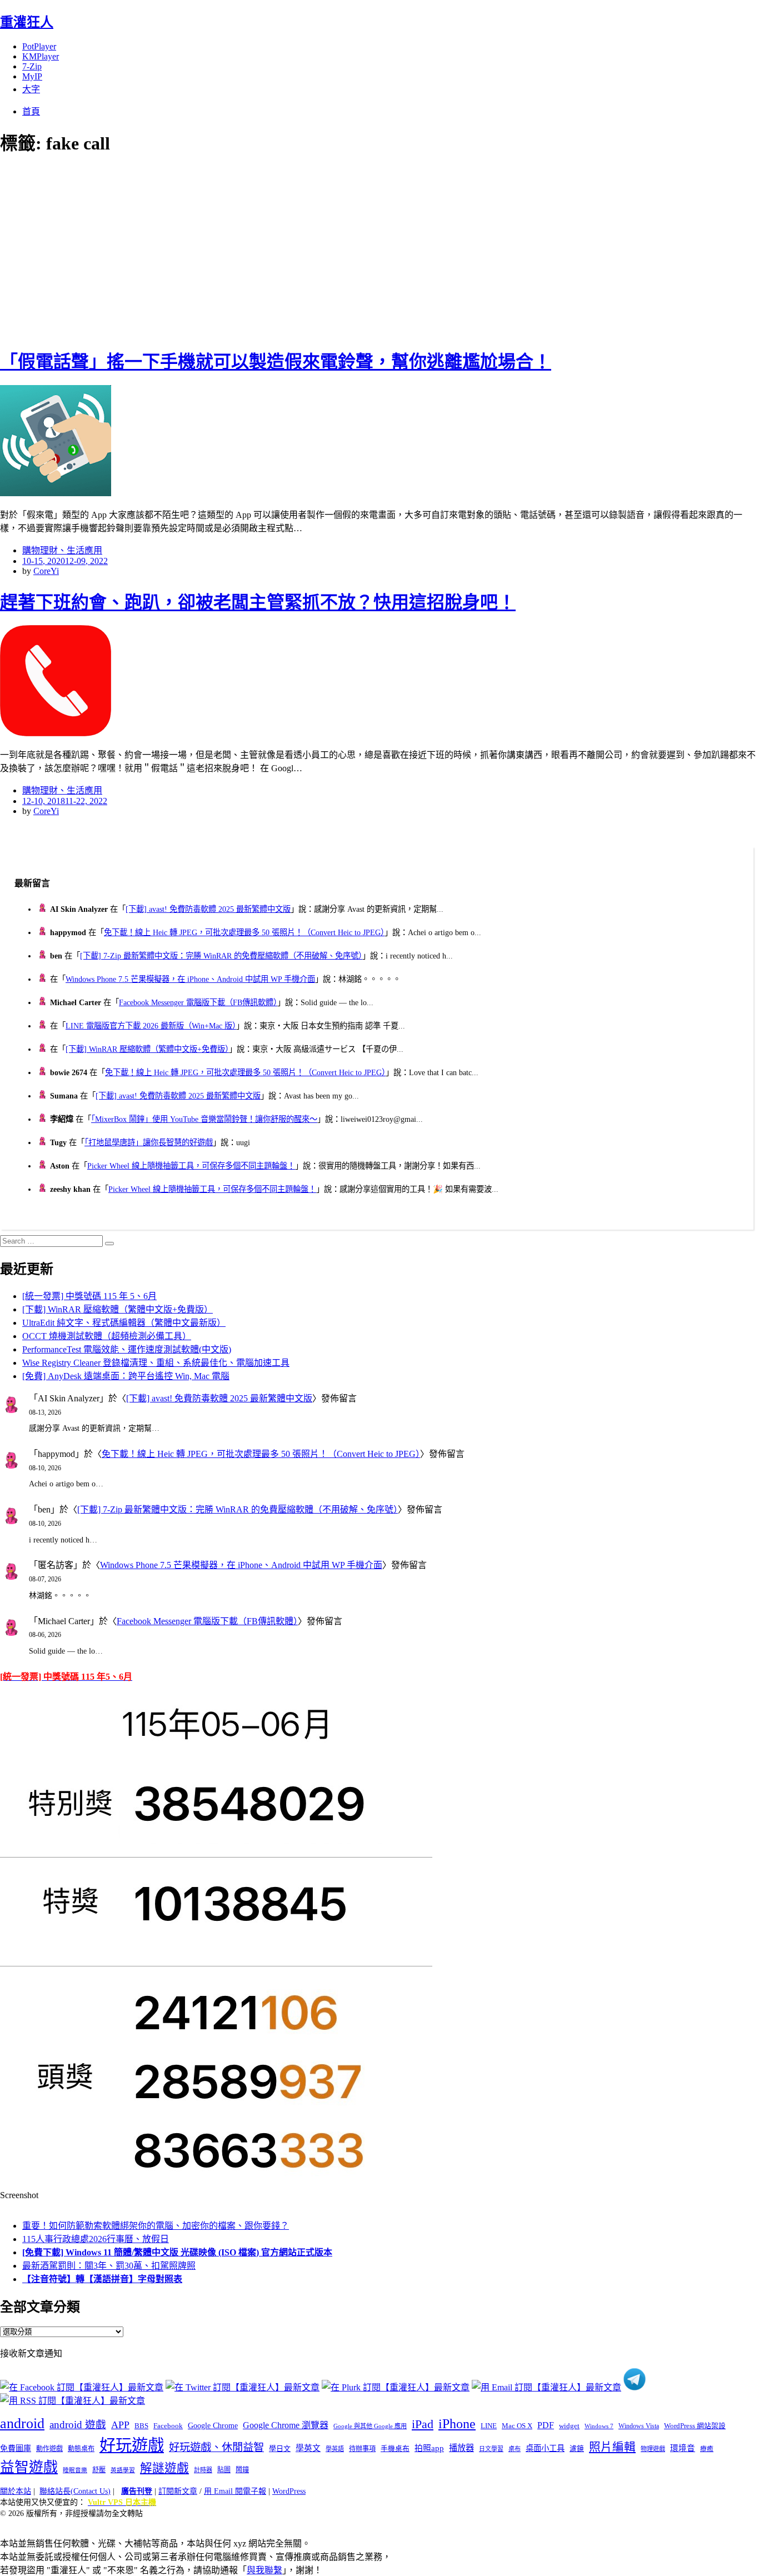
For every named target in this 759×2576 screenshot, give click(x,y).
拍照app (429, 2448)
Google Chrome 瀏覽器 (286, 2425)
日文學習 (491, 2449)
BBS (141, 2426)
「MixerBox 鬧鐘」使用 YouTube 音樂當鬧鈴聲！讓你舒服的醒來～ (204, 1119)
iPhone (457, 2424)
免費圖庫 (16, 2448)
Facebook (168, 2426)
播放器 (461, 2448)
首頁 (31, 111)
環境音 (683, 2448)
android (22, 2423)
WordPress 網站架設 (695, 2426)
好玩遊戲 (132, 2445)
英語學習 (123, 2470)
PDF (546, 2425)
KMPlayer (41, 56)
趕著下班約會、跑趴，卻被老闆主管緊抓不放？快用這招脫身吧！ (258, 602)
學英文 (308, 2448)
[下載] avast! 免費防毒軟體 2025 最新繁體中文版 (208, 909)
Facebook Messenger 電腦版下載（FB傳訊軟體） (198, 1002)
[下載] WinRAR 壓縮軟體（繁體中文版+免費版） (147, 1049)
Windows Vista (639, 2426)
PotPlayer (39, 46)
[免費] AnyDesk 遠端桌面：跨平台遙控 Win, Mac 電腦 (126, 1376)
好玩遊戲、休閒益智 (216, 2447)
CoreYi (46, 571)
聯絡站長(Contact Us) (75, 2491)
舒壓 (99, 2470)
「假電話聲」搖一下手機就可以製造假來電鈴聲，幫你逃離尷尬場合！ (276, 362)
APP (120, 2425)
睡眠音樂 (75, 2470)
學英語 (335, 2449)
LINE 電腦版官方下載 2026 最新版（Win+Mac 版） (151, 1026)
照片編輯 (612, 2447)
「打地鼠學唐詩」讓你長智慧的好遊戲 (149, 1142)
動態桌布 (81, 2449)
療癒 (707, 2449)
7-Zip (32, 66)
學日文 (280, 2448)
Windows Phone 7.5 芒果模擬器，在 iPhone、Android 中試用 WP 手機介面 (190, 979)
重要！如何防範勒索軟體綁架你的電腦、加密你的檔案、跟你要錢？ (156, 2226)
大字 (31, 89)
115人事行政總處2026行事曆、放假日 (96, 2239)
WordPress (289, 2491)
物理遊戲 (653, 2449)
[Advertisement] (200, 250)
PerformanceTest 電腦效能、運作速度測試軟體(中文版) (127, 1349)
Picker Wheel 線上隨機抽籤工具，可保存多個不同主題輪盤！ (191, 1166)
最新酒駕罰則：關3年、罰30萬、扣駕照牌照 (109, 2266)
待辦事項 (362, 2449)
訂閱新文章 (178, 2491)
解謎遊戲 (164, 2468)
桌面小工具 (545, 2448)
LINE (489, 2426)
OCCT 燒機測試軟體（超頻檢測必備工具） (107, 1336)
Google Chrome (213, 2425)
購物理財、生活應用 (62, 550)
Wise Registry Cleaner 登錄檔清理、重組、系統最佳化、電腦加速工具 (156, 1363)
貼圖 (224, 2470)
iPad (423, 2424)
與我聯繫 (264, 2570)
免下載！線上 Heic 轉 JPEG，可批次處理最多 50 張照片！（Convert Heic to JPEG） (244, 932)
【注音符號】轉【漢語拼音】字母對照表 (102, 2279)
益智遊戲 (29, 2467)
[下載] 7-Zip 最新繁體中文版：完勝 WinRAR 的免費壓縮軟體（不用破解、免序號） (221, 956)
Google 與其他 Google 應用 (370, 2426)
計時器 (203, 2470)
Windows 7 (599, 2426)
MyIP (32, 76)
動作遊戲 (49, 2449)
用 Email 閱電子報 (235, 2491)
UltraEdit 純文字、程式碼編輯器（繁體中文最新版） (124, 1323)
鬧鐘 (242, 2470)
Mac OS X (517, 2426)
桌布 (515, 2449)
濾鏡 (577, 2449)
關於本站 (16, 2491)
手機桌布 (395, 2449)
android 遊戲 (78, 2425)
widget (569, 2426)
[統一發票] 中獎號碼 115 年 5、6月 (89, 1296)
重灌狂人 (27, 22)
